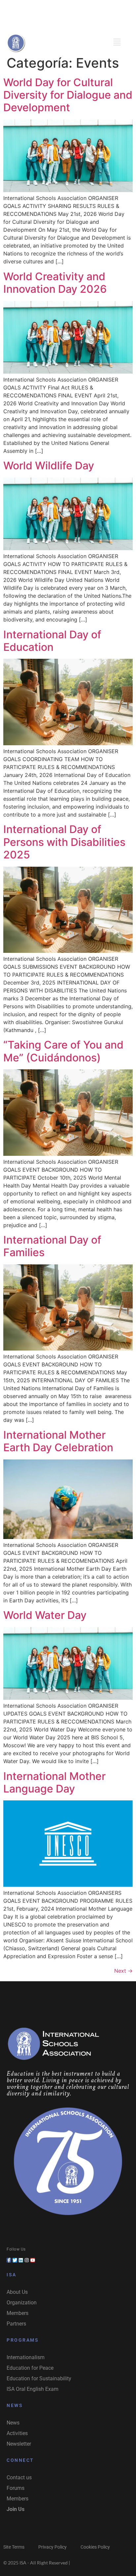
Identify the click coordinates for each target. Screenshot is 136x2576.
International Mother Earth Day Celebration (58, 1441)
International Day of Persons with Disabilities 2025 (64, 842)
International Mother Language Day (54, 1782)
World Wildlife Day (49, 466)
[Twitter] (56, 8)
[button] (117, 42)
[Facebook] (45, 8)
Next (123, 1971)
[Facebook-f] (9, 2260)
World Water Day (45, 1615)
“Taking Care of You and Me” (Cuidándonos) (63, 1051)
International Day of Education (52, 641)
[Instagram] (80, 8)
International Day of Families (52, 1246)
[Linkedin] (68, 8)
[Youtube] (91, 8)
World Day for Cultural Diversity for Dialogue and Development (68, 95)
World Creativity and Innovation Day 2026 (55, 283)
